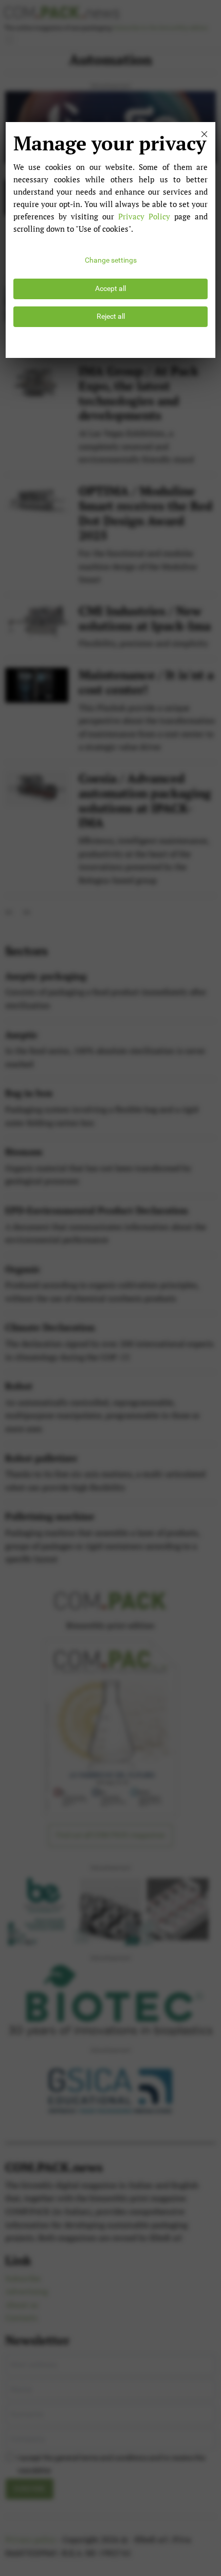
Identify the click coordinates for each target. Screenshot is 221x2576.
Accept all (110, 289)
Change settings (111, 260)
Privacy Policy (144, 216)
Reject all (111, 316)
